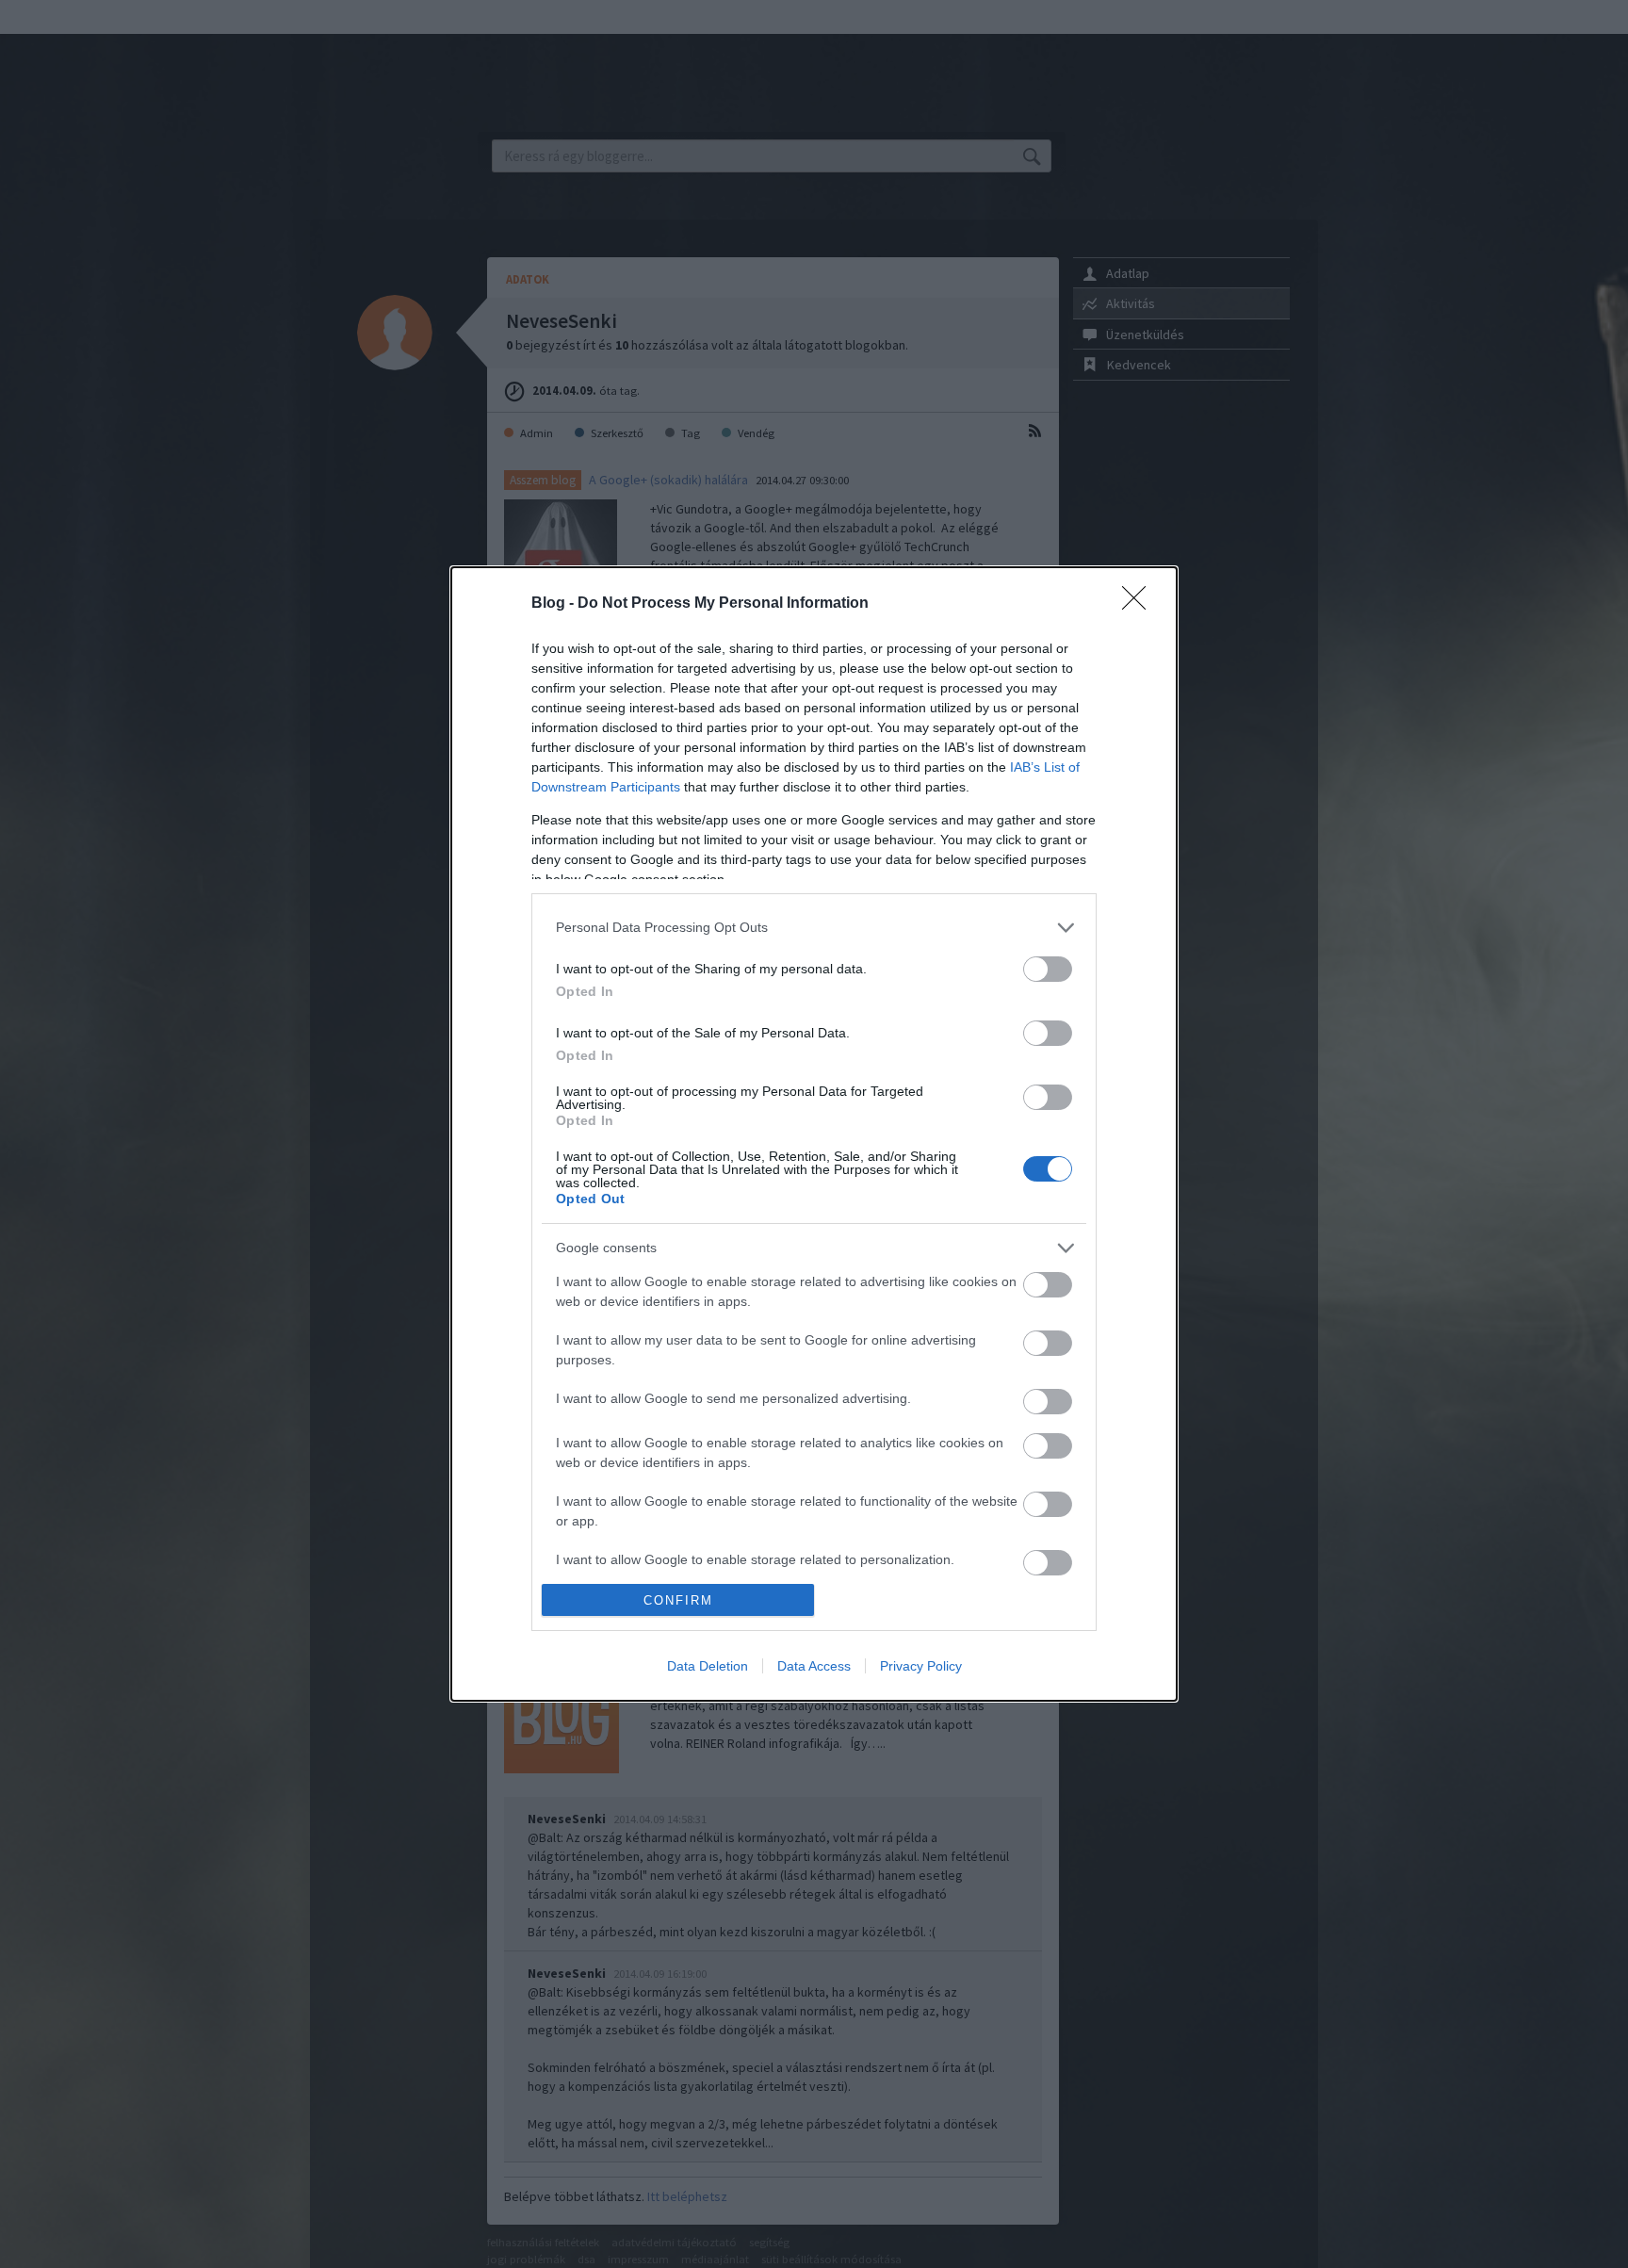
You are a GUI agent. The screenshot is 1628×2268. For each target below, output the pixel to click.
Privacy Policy (921, 1666)
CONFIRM (678, 1600)
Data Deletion (708, 1666)
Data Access (814, 1666)
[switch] (1048, 969)
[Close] (1140, 604)
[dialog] (814, 1134)
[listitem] (814, 928)
